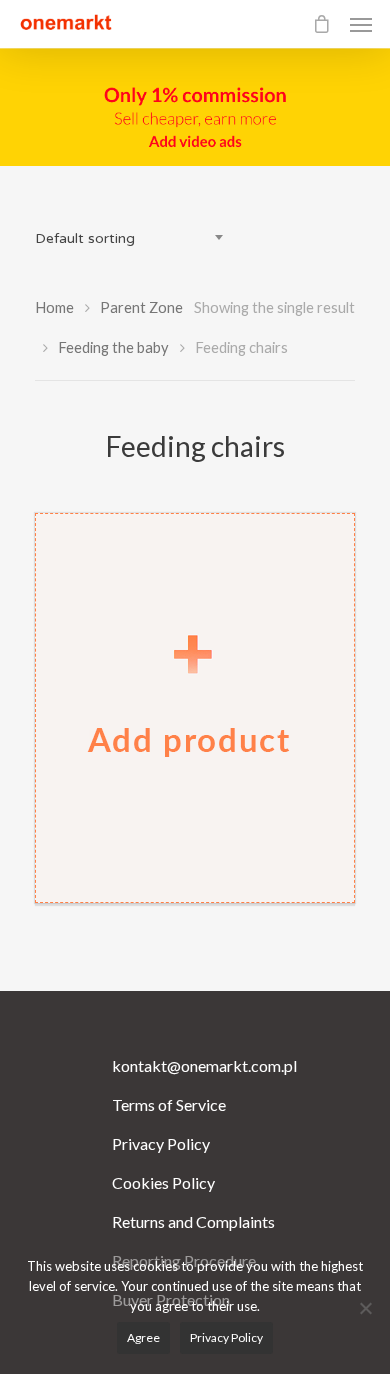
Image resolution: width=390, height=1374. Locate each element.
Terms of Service (169, 1104)
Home (54, 307)
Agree (143, 1337)
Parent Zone (141, 307)
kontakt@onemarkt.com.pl (195, 1065)
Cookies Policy (163, 1182)
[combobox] (135, 239)
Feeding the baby (113, 347)
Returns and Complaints (193, 1221)
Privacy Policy (161, 1143)
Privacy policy (226, 1337)
